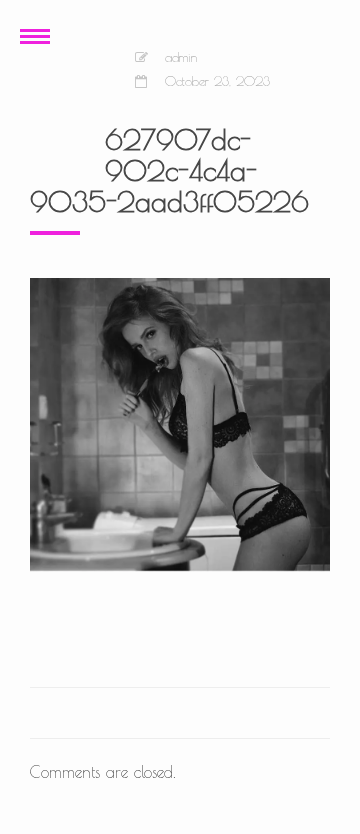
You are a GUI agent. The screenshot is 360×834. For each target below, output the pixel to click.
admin (181, 57)
